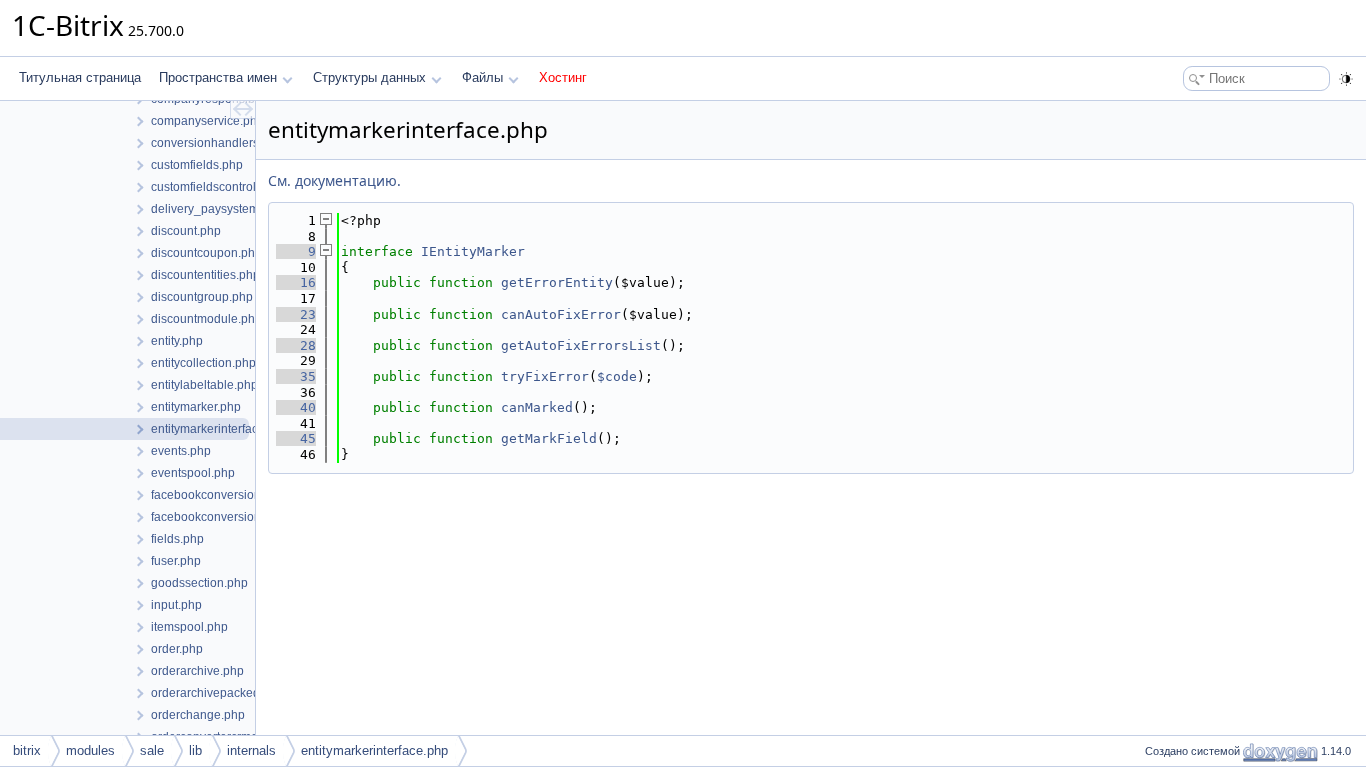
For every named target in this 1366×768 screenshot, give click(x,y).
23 (296, 314)
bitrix (27, 750)
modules (90, 750)
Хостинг (563, 77)
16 (296, 282)
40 (296, 407)
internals (251, 750)
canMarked (537, 407)
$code (617, 376)
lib (195, 750)
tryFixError (545, 376)
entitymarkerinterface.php (374, 750)
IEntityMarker (473, 251)
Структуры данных (369, 77)
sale (152, 750)
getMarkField (549, 438)
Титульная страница (80, 77)
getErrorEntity (557, 282)
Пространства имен (218, 77)
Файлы (482, 77)
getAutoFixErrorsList (581, 345)
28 (296, 345)
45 (296, 438)
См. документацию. (334, 180)
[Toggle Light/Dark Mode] (1346, 79)
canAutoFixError (561, 314)
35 (296, 376)
